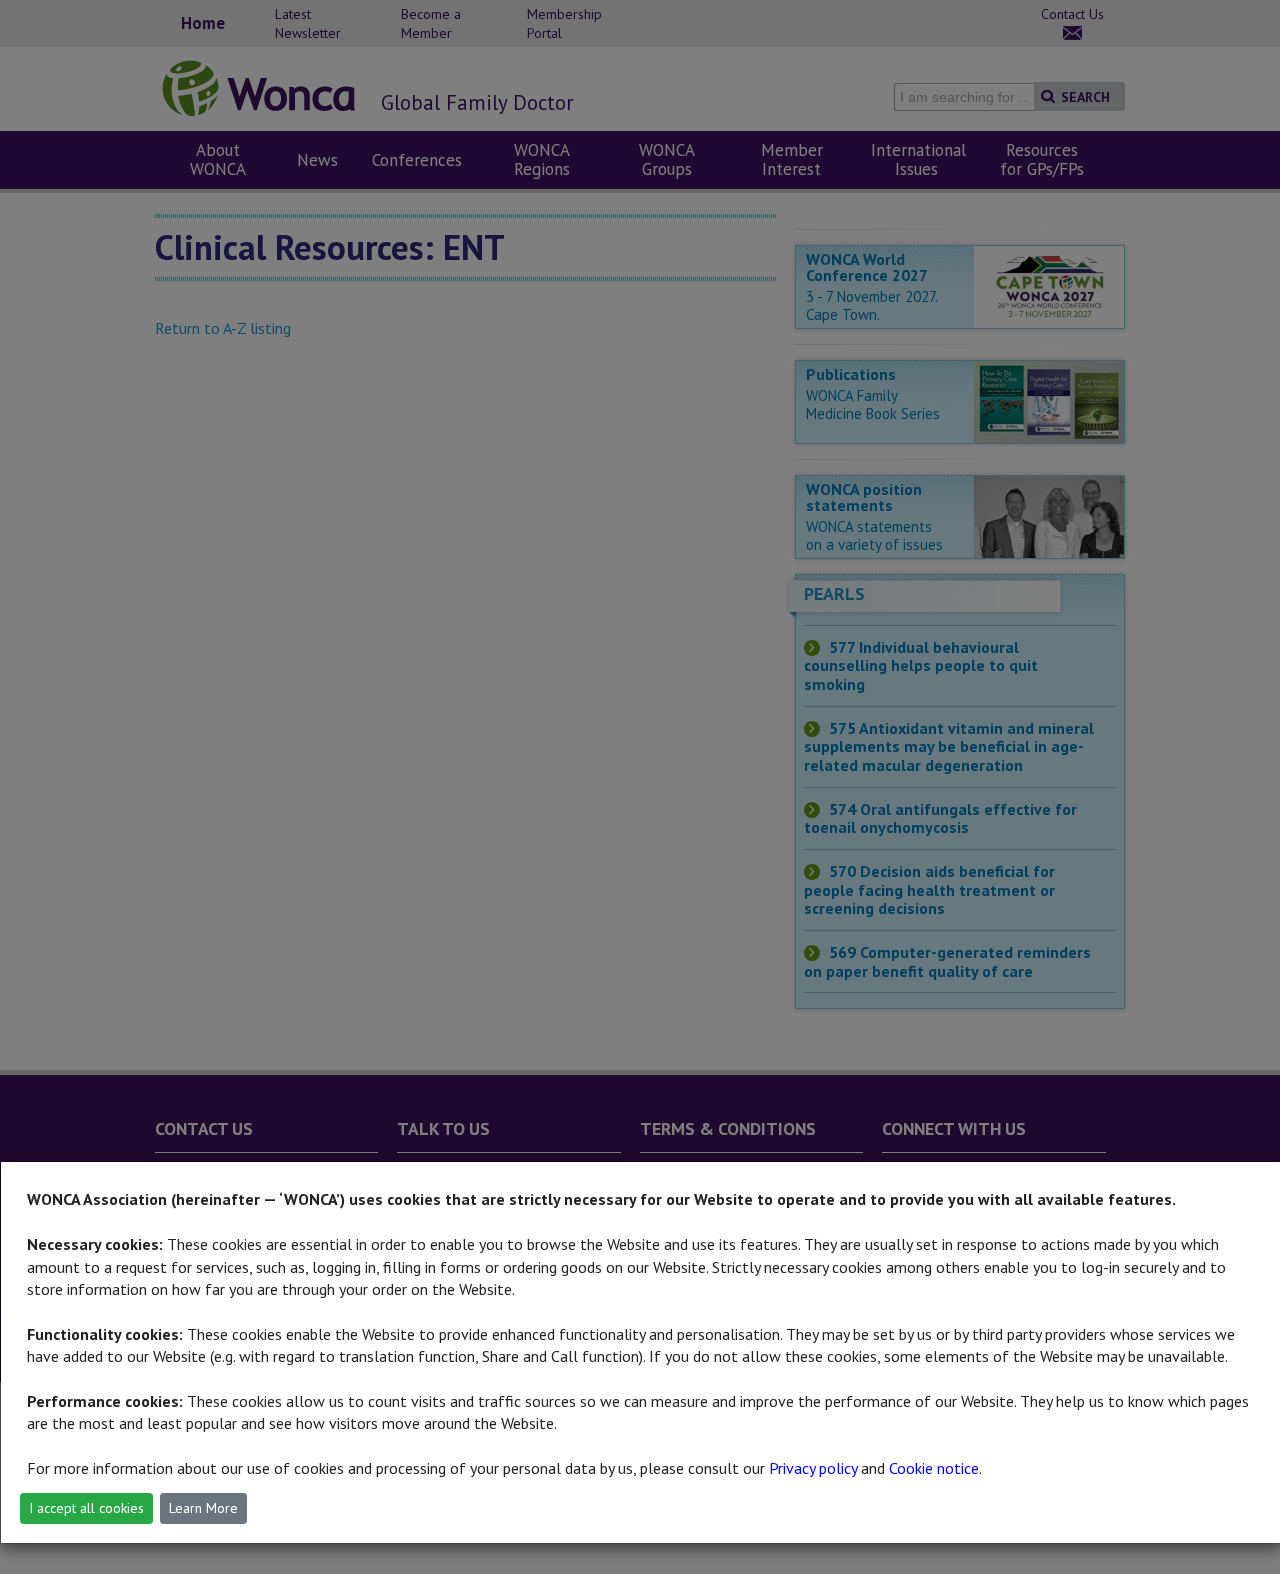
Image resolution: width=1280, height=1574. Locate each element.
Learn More (203, 1508)
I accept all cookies (86, 1508)
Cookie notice (934, 1468)
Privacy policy (813, 1468)
